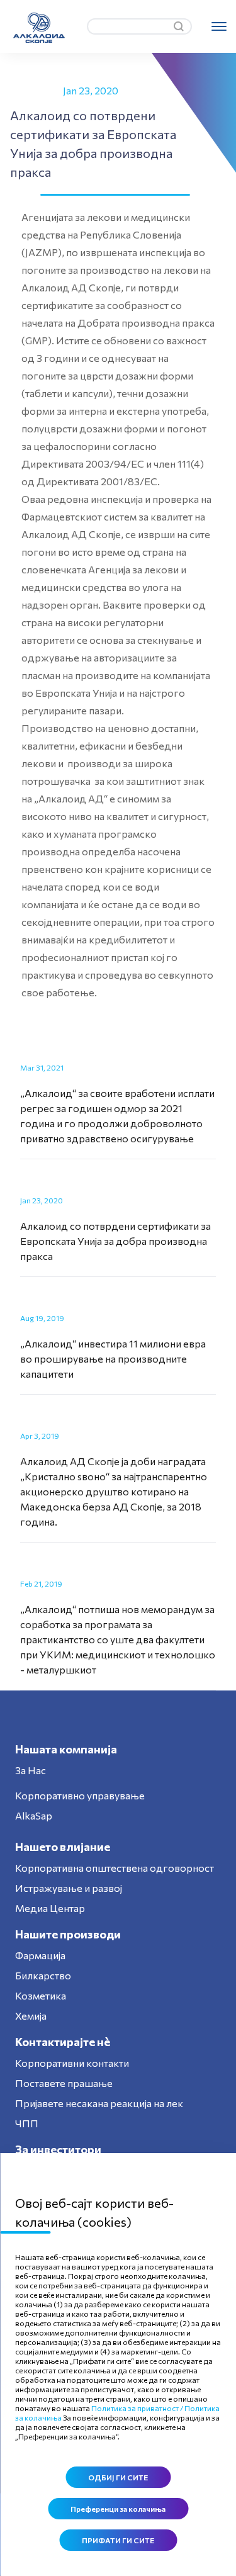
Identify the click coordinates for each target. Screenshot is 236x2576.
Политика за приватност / (137, 2408)
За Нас (31, 1770)
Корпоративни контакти (72, 2063)
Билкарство (43, 1975)
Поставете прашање (64, 2083)
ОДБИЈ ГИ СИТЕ (118, 2477)
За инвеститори (58, 2149)
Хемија (31, 2016)
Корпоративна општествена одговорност (115, 1868)
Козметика (41, 1995)
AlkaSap (34, 1815)
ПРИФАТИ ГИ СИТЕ (118, 2540)
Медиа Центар (50, 1908)
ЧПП (27, 2123)
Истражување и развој (69, 1888)
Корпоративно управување (80, 1795)
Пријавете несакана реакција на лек (99, 2103)
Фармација (40, 1955)
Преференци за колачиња (118, 2509)
